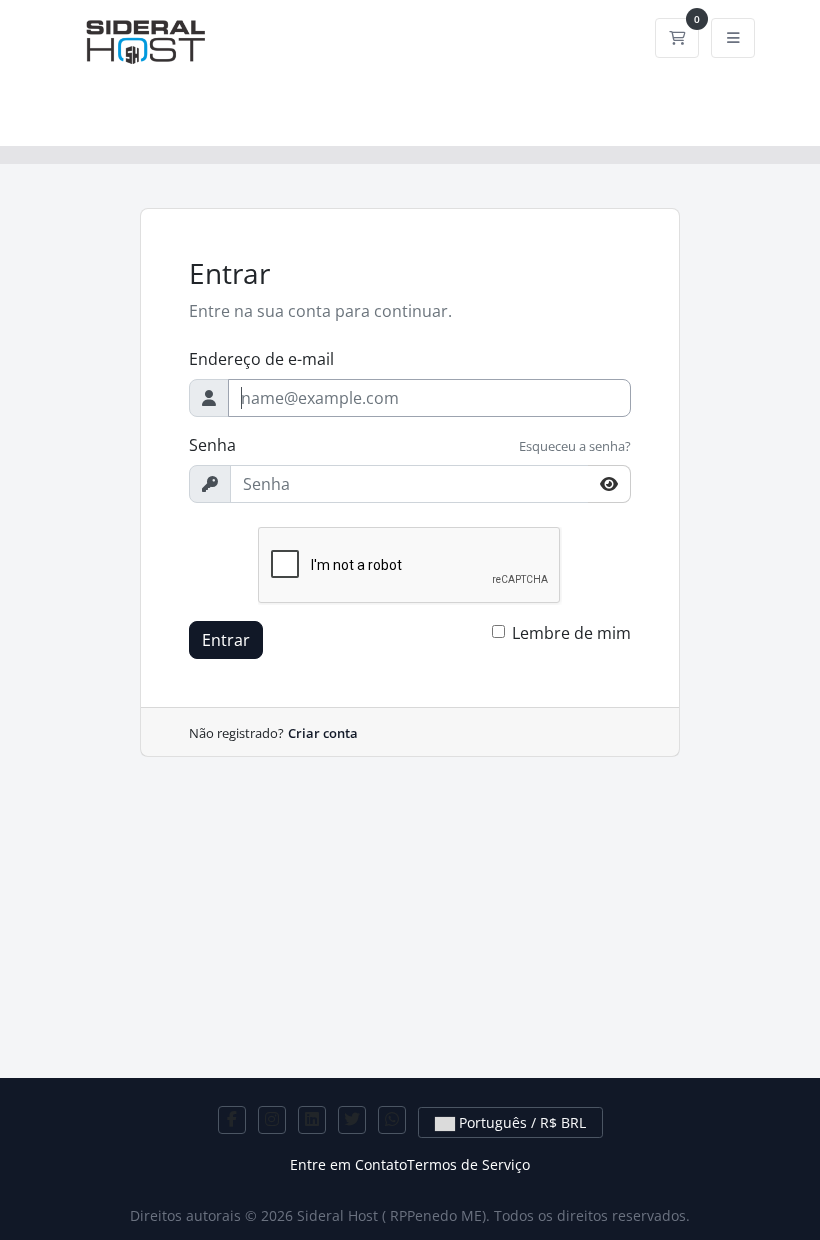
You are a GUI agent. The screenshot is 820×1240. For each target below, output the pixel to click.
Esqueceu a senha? (575, 446)
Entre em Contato (348, 1164)
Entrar (226, 640)
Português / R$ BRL (520, 1122)
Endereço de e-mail (261, 359)
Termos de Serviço (468, 1164)
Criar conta (323, 733)
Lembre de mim (571, 633)
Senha (212, 445)
